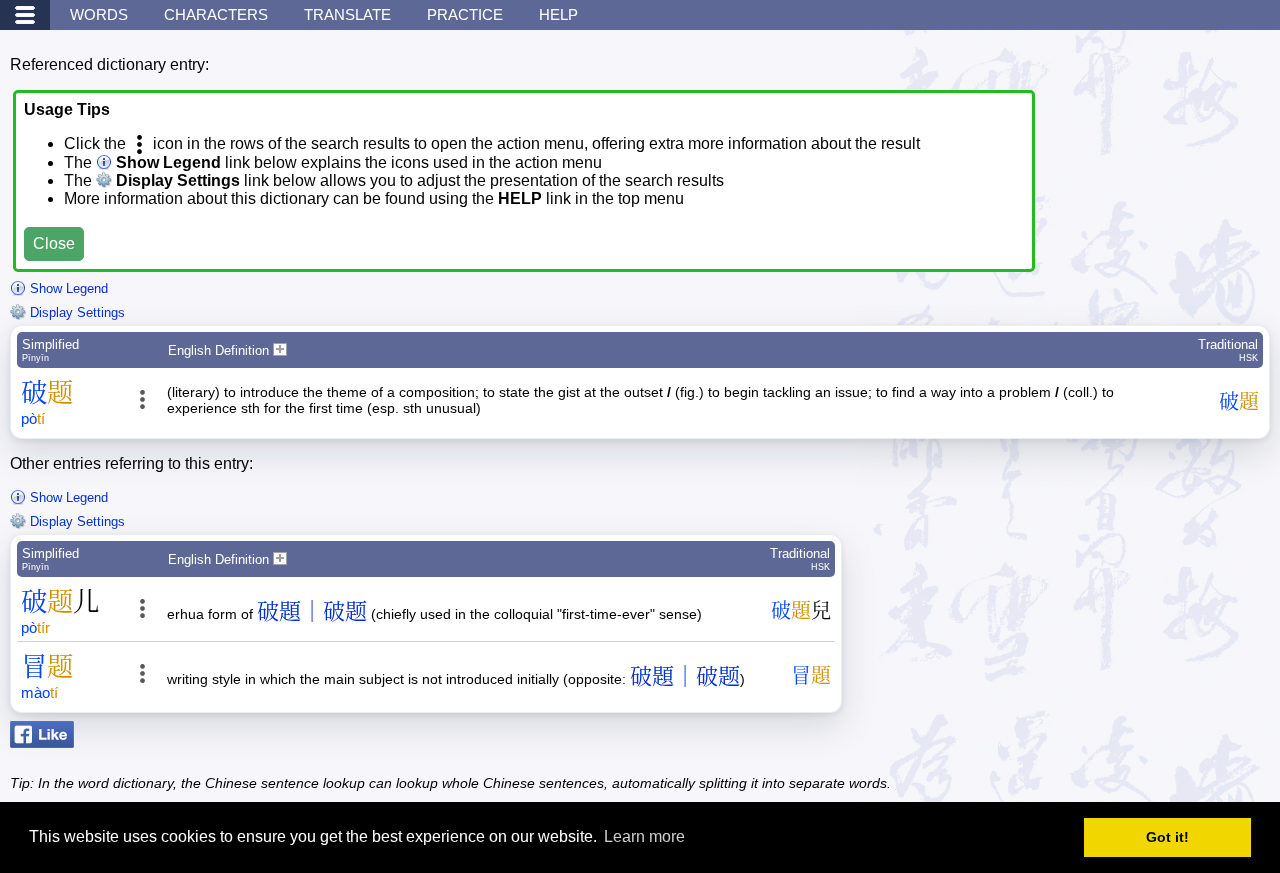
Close (54, 243)
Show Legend (67, 288)
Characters (216, 14)
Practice (465, 14)
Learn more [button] (644, 836)
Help (558, 14)
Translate (347, 14)
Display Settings (75, 312)
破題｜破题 (312, 611)
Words (99, 14)
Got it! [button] (1167, 837)
